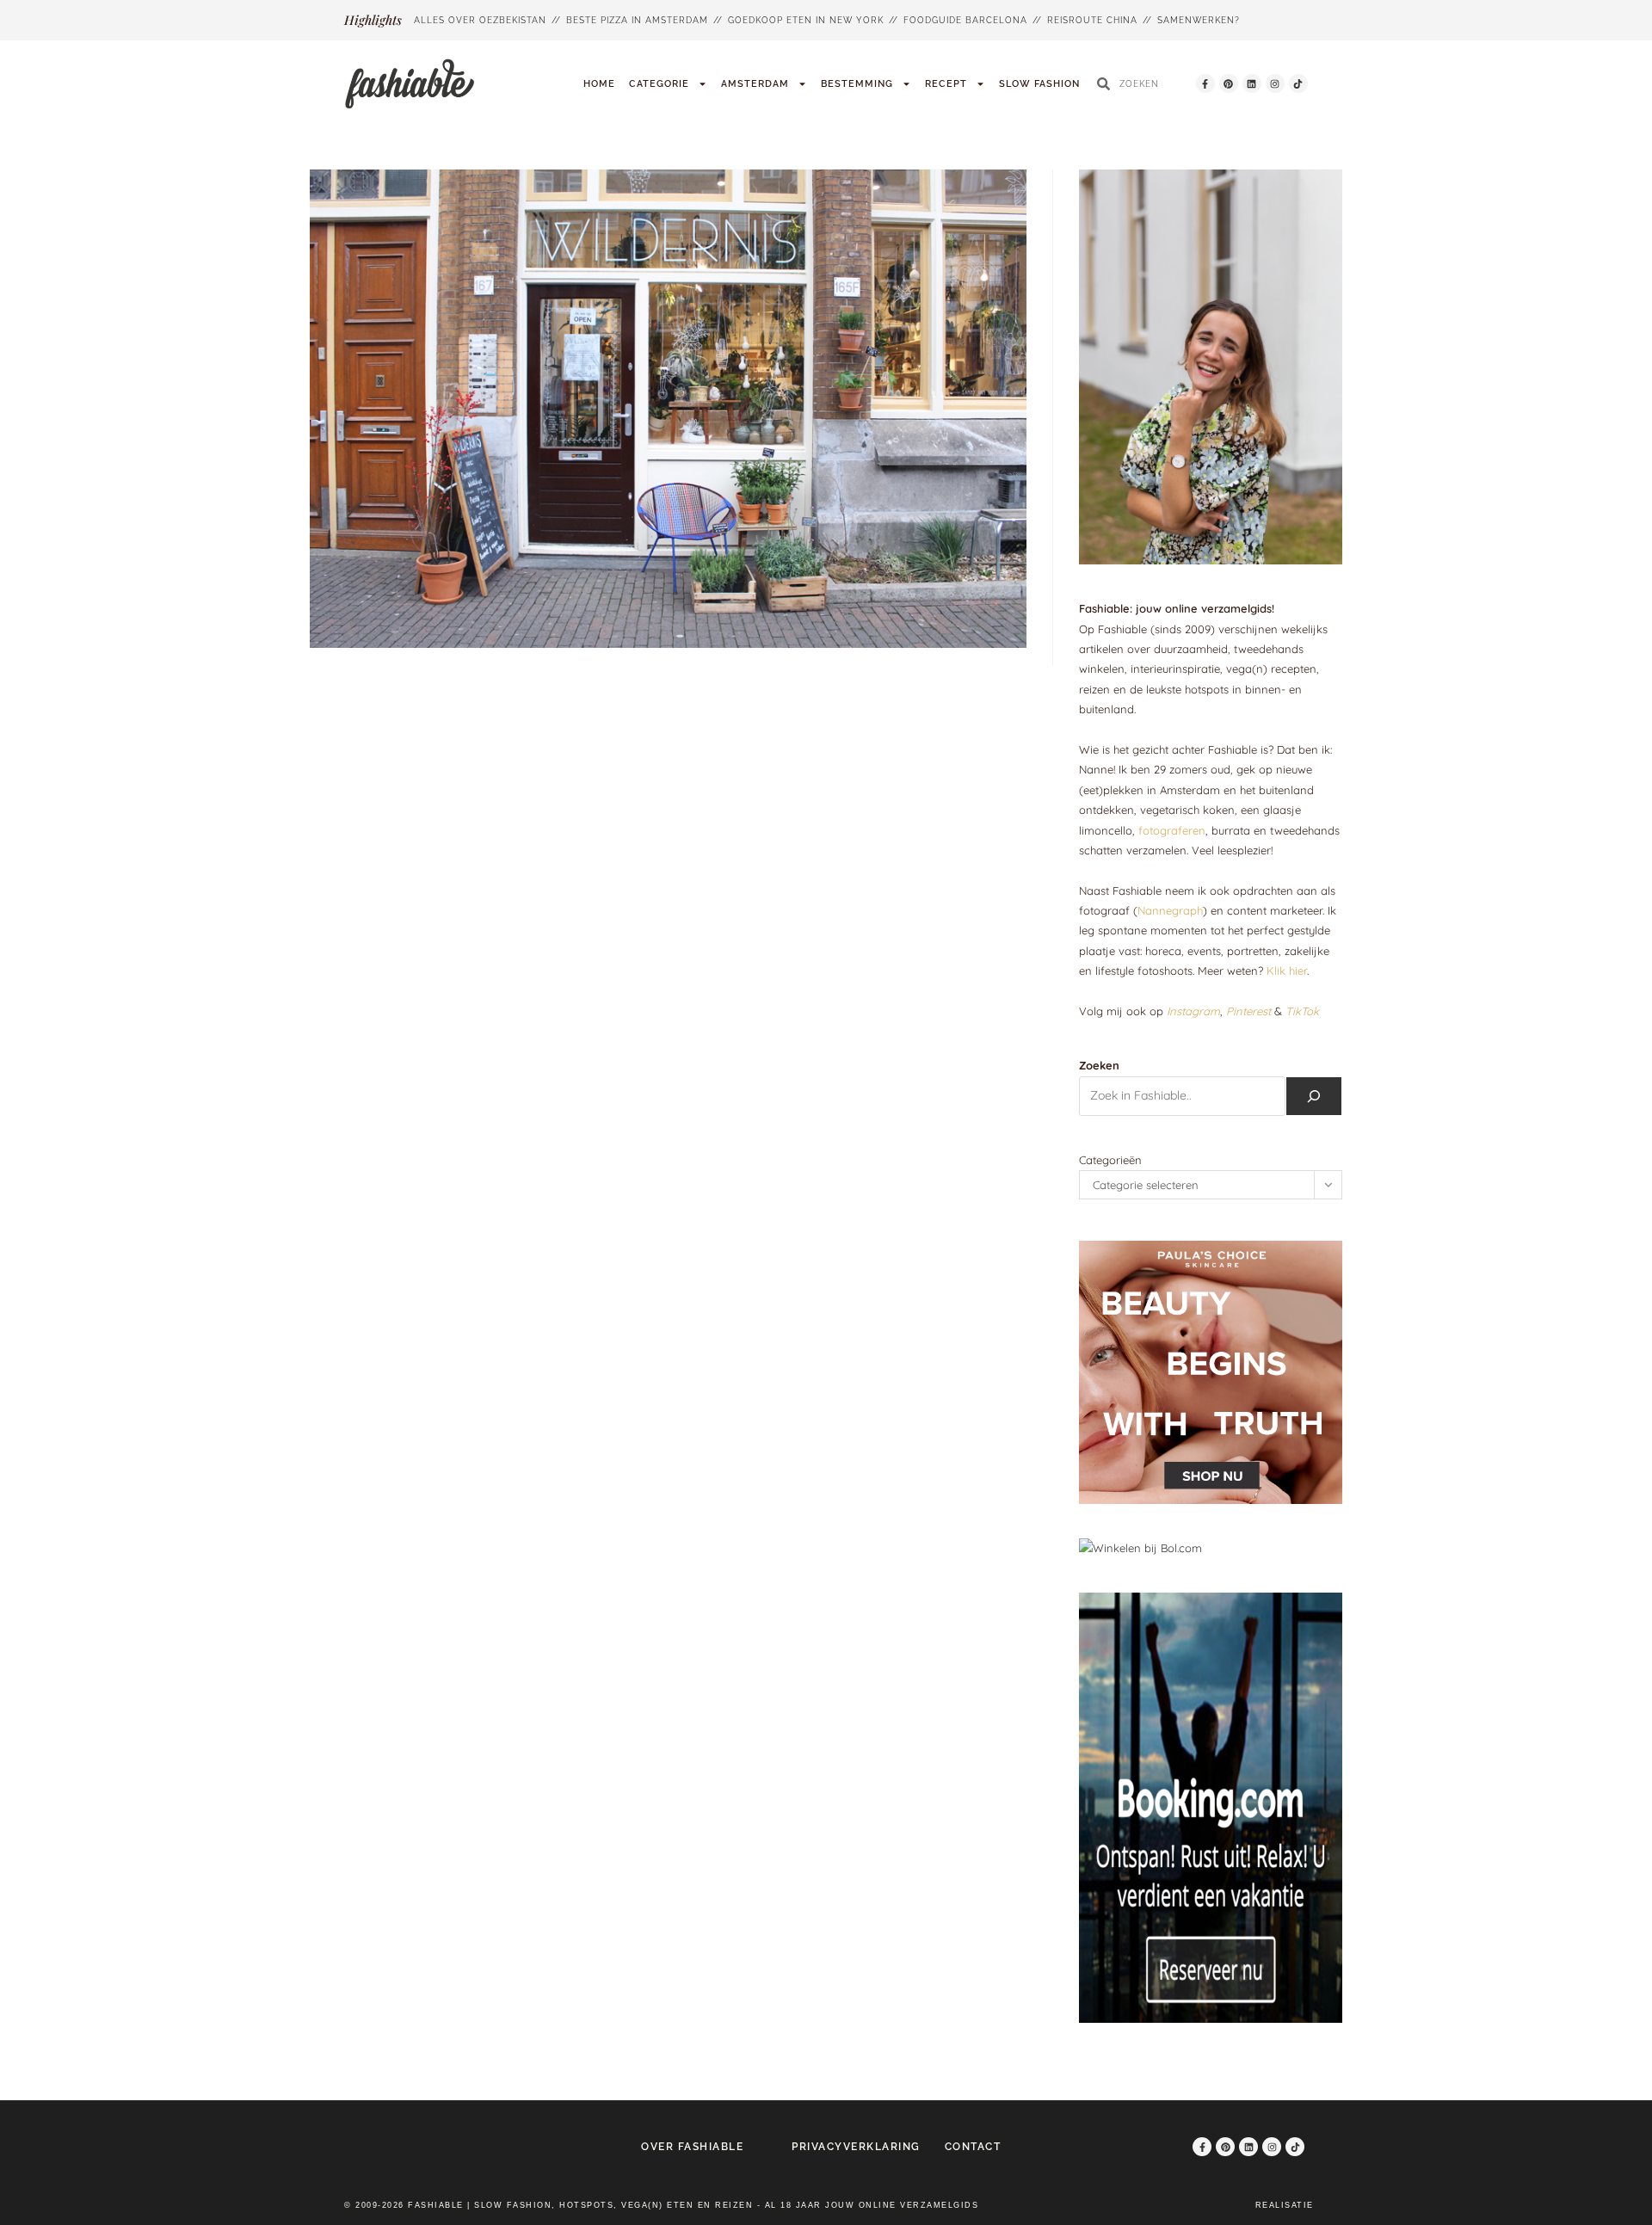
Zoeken (1099, 1065)
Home (599, 84)
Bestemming (857, 84)
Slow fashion (1039, 84)
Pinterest (1248, 1011)
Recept (946, 84)
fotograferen (1172, 830)
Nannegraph (1170, 910)
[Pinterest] (1229, 83)
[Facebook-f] (1205, 83)
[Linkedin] (1252, 83)
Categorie (659, 84)
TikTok (1302, 1011)
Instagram (1193, 1011)
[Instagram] (1275, 83)
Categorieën (1110, 1160)
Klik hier (1287, 971)
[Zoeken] (1314, 1096)
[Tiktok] (1298, 83)
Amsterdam (755, 84)
